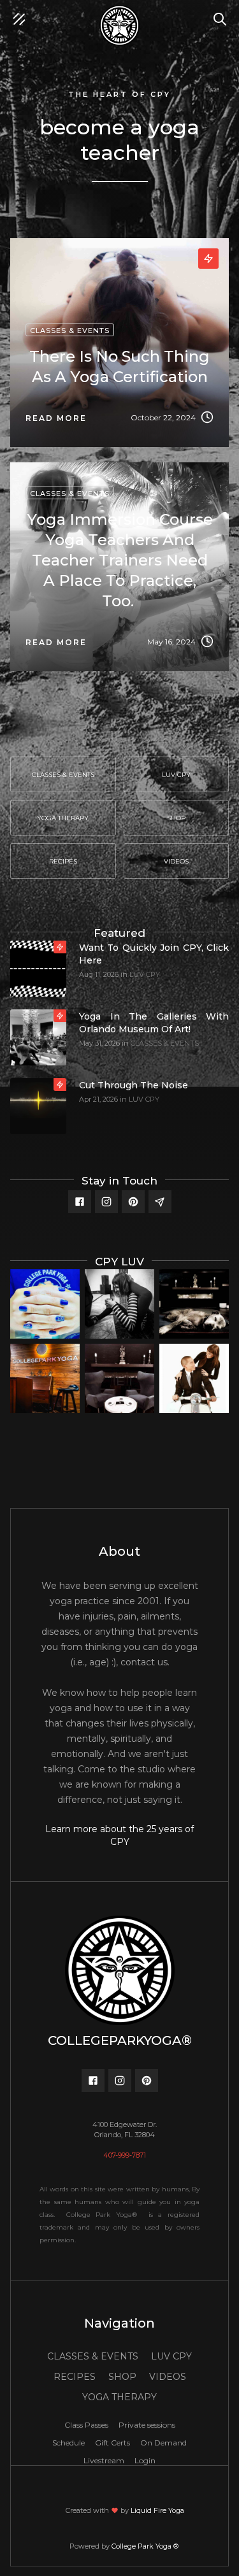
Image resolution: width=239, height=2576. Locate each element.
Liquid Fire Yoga (157, 2510)
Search (223, 13)
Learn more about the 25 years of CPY (119, 1835)
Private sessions (147, 2425)
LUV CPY (145, 974)
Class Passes (86, 2425)
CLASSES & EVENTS (165, 1043)
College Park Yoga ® (146, 2546)
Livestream (104, 2460)
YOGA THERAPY (119, 2397)
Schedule (69, 2443)
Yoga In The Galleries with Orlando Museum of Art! (154, 1023)
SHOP (122, 2377)
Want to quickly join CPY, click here (154, 954)
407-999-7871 (125, 2155)
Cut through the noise (134, 1085)
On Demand (163, 2443)
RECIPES (75, 2377)
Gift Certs (112, 2443)
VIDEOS (168, 2377)
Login (145, 2460)
